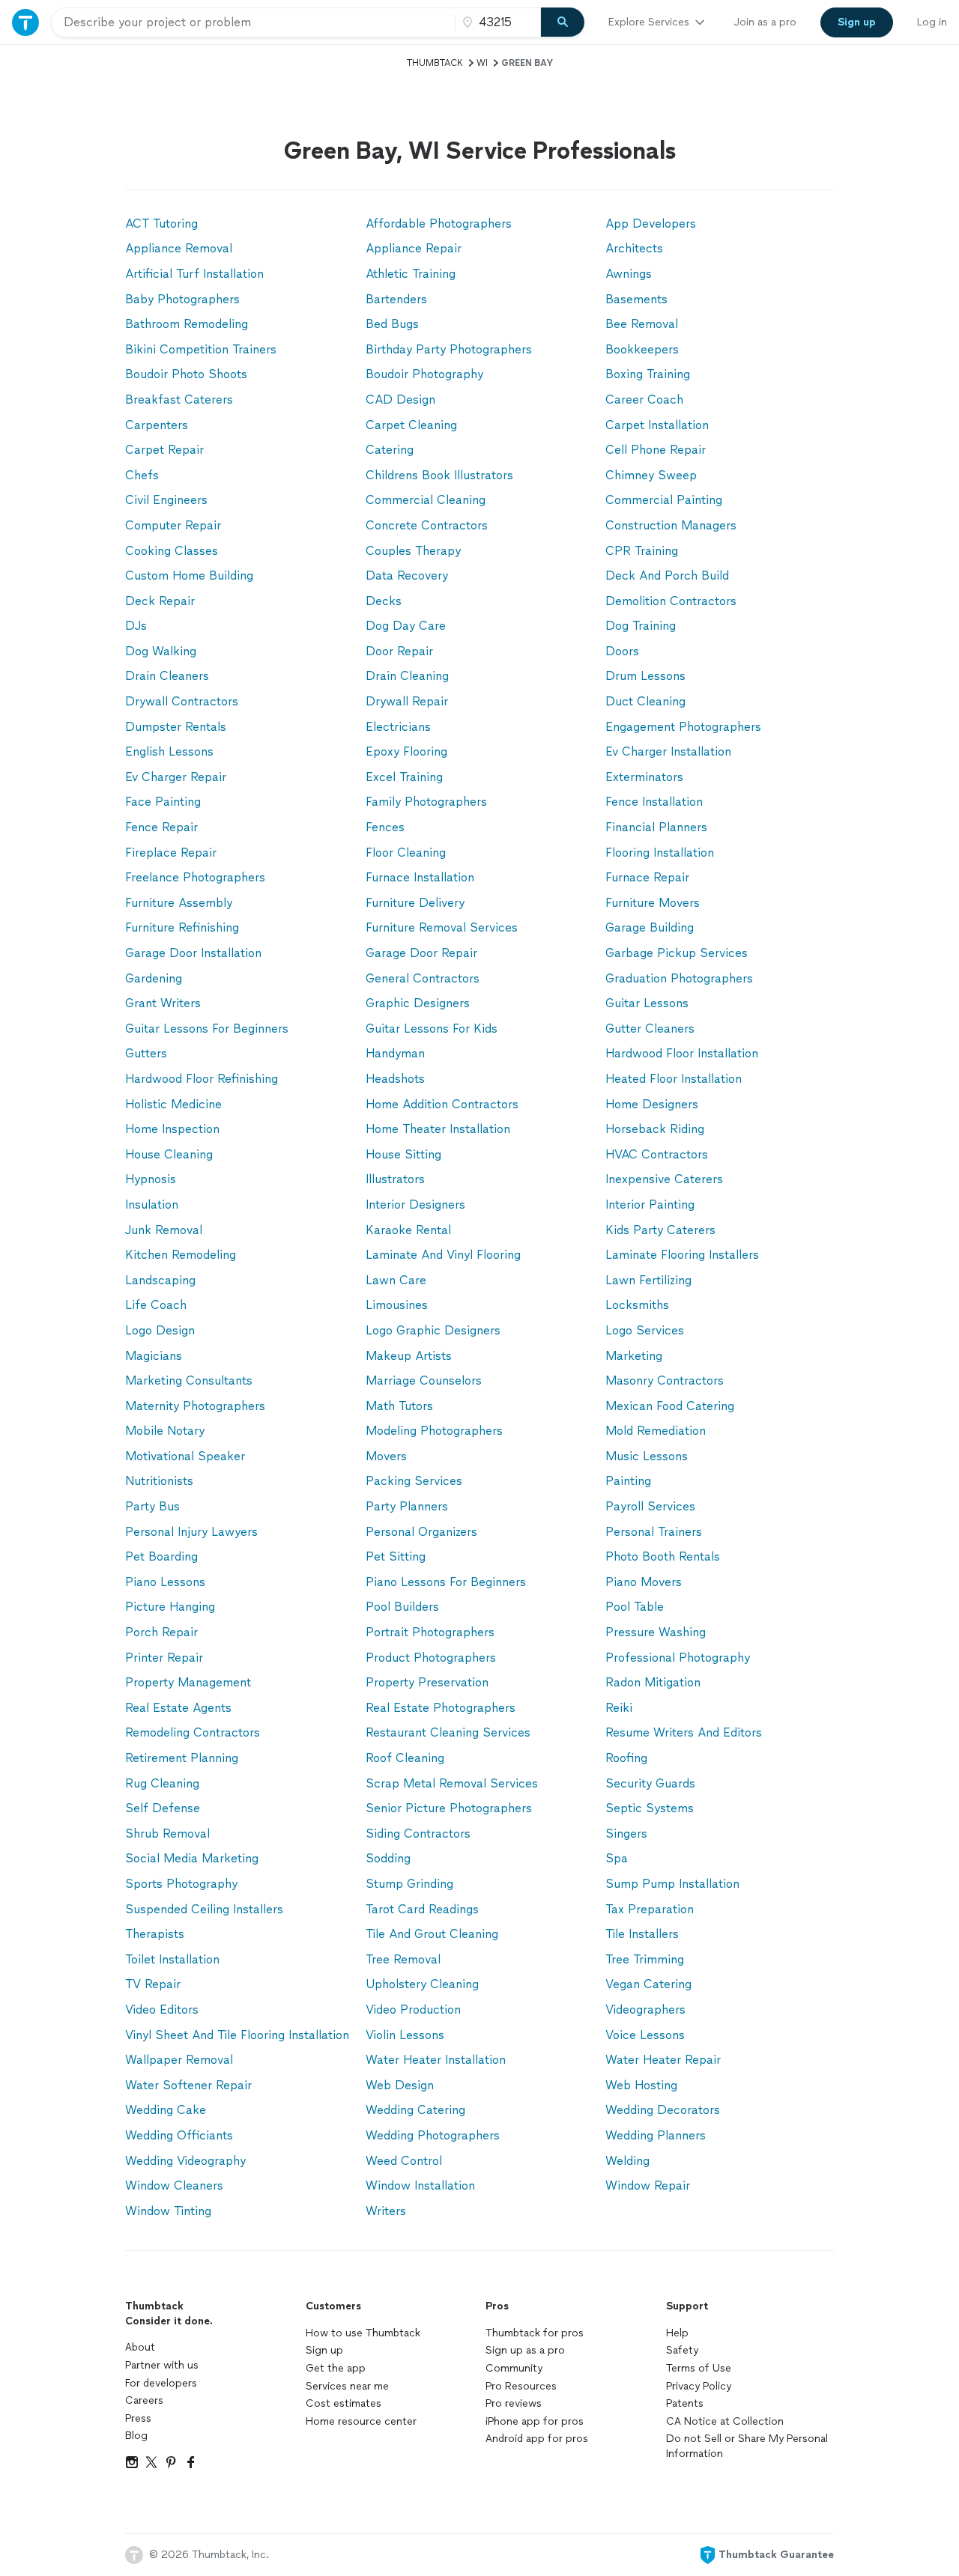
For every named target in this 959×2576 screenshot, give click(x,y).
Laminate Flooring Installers (682, 1255)
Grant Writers (163, 1003)
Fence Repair (161, 827)
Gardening (154, 978)
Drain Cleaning (407, 676)
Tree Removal (403, 1959)
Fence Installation (654, 802)
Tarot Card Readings (422, 1909)
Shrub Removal (167, 1834)
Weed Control (404, 2161)
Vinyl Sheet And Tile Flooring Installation (237, 2035)
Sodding (388, 1858)
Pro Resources (521, 2386)
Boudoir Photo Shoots (186, 374)
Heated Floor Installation (674, 1079)
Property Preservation (427, 1682)
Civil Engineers (166, 500)
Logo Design (160, 1330)
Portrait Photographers (430, 1632)
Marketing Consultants (189, 1380)
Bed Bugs (392, 324)
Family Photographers (426, 802)
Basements (636, 299)
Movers (386, 1456)
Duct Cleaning (645, 701)
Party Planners (407, 1506)
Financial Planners (656, 827)
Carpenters (157, 425)
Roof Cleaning (405, 1758)
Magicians (154, 1356)
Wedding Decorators (663, 2110)
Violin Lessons (405, 2035)
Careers (144, 2400)
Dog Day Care (406, 626)
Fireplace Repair (171, 853)
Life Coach (156, 1305)
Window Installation (420, 2185)
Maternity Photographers (195, 1406)
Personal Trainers (654, 1532)
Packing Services (414, 1481)
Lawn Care (396, 1280)
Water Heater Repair (663, 2060)
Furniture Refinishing (182, 927)
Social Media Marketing (192, 1858)
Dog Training (641, 626)
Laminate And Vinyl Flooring (443, 1255)
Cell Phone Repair (656, 450)
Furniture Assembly (179, 903)
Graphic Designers (418, 1003)
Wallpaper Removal (179, 2060)
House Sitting (403, 1154)
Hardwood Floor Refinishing (202, 1079)
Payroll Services (650, 1506)
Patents (685, 2403)
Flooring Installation (660, 853)
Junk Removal (164, 1230)
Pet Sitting (396, 1556)
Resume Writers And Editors (684, 1732)
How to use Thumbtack (363, 2333)
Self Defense (163, 1808)
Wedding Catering (415, 2110)
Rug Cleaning (162, 1783)
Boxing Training (648, 374)
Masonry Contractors (665, 1380)
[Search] (563, 22)
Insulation (152, 1205)
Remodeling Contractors (193, 1732)
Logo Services (645, 1330)
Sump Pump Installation (672, 1884)
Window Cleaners (174, 2185)
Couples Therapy (413, 551)
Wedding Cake (166, 2110)
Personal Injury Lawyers (191, 1532)
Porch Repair (161, 1632)
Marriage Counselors (424, 1380)
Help (677, 2333)
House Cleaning (169, 1154)
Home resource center (361, 2421)
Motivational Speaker (185, 1456)
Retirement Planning (182, 1758)
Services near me (347, 2386)
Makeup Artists (409, 1356)
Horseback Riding (655, 1129)
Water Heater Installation (436, 2060)
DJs (136, 626)
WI (482, 63)
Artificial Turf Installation (194, 274)
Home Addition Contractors (442, 1104)
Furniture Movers (653, 903)
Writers (386, 2211)
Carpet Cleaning (411, 425)
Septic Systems (650, 1808)
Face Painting (163, 802)
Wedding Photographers (433, 2135)
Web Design (400, 2085)
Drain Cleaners (167, 676)
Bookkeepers (642, 349)
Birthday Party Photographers (449, 349)
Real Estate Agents (178, 1708)
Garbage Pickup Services (677, 953)
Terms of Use (699, 2368)
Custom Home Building (189, 575)
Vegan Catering (648, 1984)
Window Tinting (168, 2211)
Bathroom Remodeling (187, 324)
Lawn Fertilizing (648, 1280)
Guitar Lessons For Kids (432, 1029)
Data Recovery (407, 575)
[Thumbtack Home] (25, 22)
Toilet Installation (172, 1959)
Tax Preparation (650, 1909)
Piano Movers (644, 1582)
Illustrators (395, 1179)
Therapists (155, 1934)
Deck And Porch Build (667, 575)
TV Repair (153, 1984)
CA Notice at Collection (725, 2421)
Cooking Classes (172, 551)
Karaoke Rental (408, 1230)
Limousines (397, 1305)
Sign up (324, 2350)
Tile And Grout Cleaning (432, 1934)
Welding (627, 2161)
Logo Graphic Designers (433, 1330)
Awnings (629, 274)
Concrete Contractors (427, 525)
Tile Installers (642, 1934)
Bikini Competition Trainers (201, 349)
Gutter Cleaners (650, 1029)
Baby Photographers (182, 299)
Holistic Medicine (173, 1104)
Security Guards (650, 1783)
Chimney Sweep (651, 475)
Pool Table (635, 1607)
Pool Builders (402, 1607)
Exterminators (644, 777)
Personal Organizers (421, 1532)
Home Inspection (172, 1129)
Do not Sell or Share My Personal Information (747, 2446)
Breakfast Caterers (179, 400)
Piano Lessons (165, 1582)
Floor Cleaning (406, 853)
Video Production (413, 2010)
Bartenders (396, 299)
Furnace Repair (647, 877)
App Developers (651, 224)
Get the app (336, 2368)
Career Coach (644, 400)
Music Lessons (647, 1456)
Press (138, 2418)
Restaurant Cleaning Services (448, 1732)
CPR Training (642, 551)
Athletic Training (411, 274)
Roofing (626, 1758)
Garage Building (650, 927)
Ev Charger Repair (176, 777)
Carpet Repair (164, 450)
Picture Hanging (170, 1607)
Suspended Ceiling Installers (204, 1909)
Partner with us (162, 2365)
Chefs (142, 475)
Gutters (146, 1053)
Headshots (395, 1079)
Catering (390, 450)
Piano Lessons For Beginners (446, 1582)
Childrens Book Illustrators (439, 475)
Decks (384, 601)
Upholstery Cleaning (422, 1984)
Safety (682, 2350)
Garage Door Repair (421, 953)
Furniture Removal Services (442, 927)
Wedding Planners (656, 2135)
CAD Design (400, 400)
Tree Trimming (645, 1959)
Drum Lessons (645, 676)
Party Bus (152, 1506)
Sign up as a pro (525, 2350)
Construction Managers (671, 525)
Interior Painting (650, 1205)
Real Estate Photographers (441, 1708)
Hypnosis (151, 1179)
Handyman (395, 1053)
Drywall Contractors (182, 701)
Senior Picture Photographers (449, 1808)
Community (514, 2368)
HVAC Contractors (657, 1154)
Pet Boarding (161, 1556)
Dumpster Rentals (176, 727)
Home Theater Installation (438, 1129)
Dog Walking (161, 651)
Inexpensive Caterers (664, 1179)
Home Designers (652, 1104)
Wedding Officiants (179, 2135)
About (140, 2347)
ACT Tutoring (161, 224)
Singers (626, 1834)
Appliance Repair (414, 248)
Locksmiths (637, 1305)
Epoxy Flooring (406, 751)
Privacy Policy (699, 2386)
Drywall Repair (407, 701)
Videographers (645, 2010)
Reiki (619, 1708)
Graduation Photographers (679, 978)
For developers (161, 2383)
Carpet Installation (657, 425)
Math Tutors (399, 1406)
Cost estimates (344, 2403)
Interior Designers (415, 1205)
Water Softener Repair (188, 2085)
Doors (622, 651)
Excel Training (404, 777)
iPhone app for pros (535, 2421)
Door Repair (399, 651)
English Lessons (169, 751)
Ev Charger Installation (668, 751)
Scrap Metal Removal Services (452, 1783)
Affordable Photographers (439, 224)
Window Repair (648, 2185)
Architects (634, 248)
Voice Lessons (645, 2035)
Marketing (634, 1356)
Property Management (188, 1682)
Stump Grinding (409, 1884)
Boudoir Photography (424, 374)
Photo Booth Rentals (663, 1556)
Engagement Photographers (683, 727)
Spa (617, 1858)
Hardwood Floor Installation (682, 1053)
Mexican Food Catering (670, 1406)
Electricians (398, 727)
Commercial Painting (664, 500)
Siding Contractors (418, 1834)
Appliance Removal (179, 248)
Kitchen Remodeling (181, 1255)
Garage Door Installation (193, 953)
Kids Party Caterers (660, 1230)
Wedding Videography (185, 2161)
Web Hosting (641, 2085)
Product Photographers (431, 1658)
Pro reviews (514, 2403)
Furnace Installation (420, 877)
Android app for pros (537, 2439)
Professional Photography (678, 1658)
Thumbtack (435, 63)
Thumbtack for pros (535, 2333)
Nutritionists (159, 1481)
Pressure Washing (656, 1632)
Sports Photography (181, 1884)
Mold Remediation (656, 1431)
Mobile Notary (165, 1431)
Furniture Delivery (415, 903)
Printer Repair (164, 1658)
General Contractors (423, 978)
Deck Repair (160, 601)
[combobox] (253, 22)
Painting (628, 1481)
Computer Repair (173, 525)
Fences (385, 827)
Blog (136, 2436)
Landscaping (160, 1280)
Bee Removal (642, 324)
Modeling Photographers (434, 1431)
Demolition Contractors (671, 601)
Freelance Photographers (195, 877)
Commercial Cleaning (426, 500)
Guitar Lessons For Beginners (207, 1029)
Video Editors (162, 2010)
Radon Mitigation (653, 1682)
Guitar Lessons (647, 1003)
